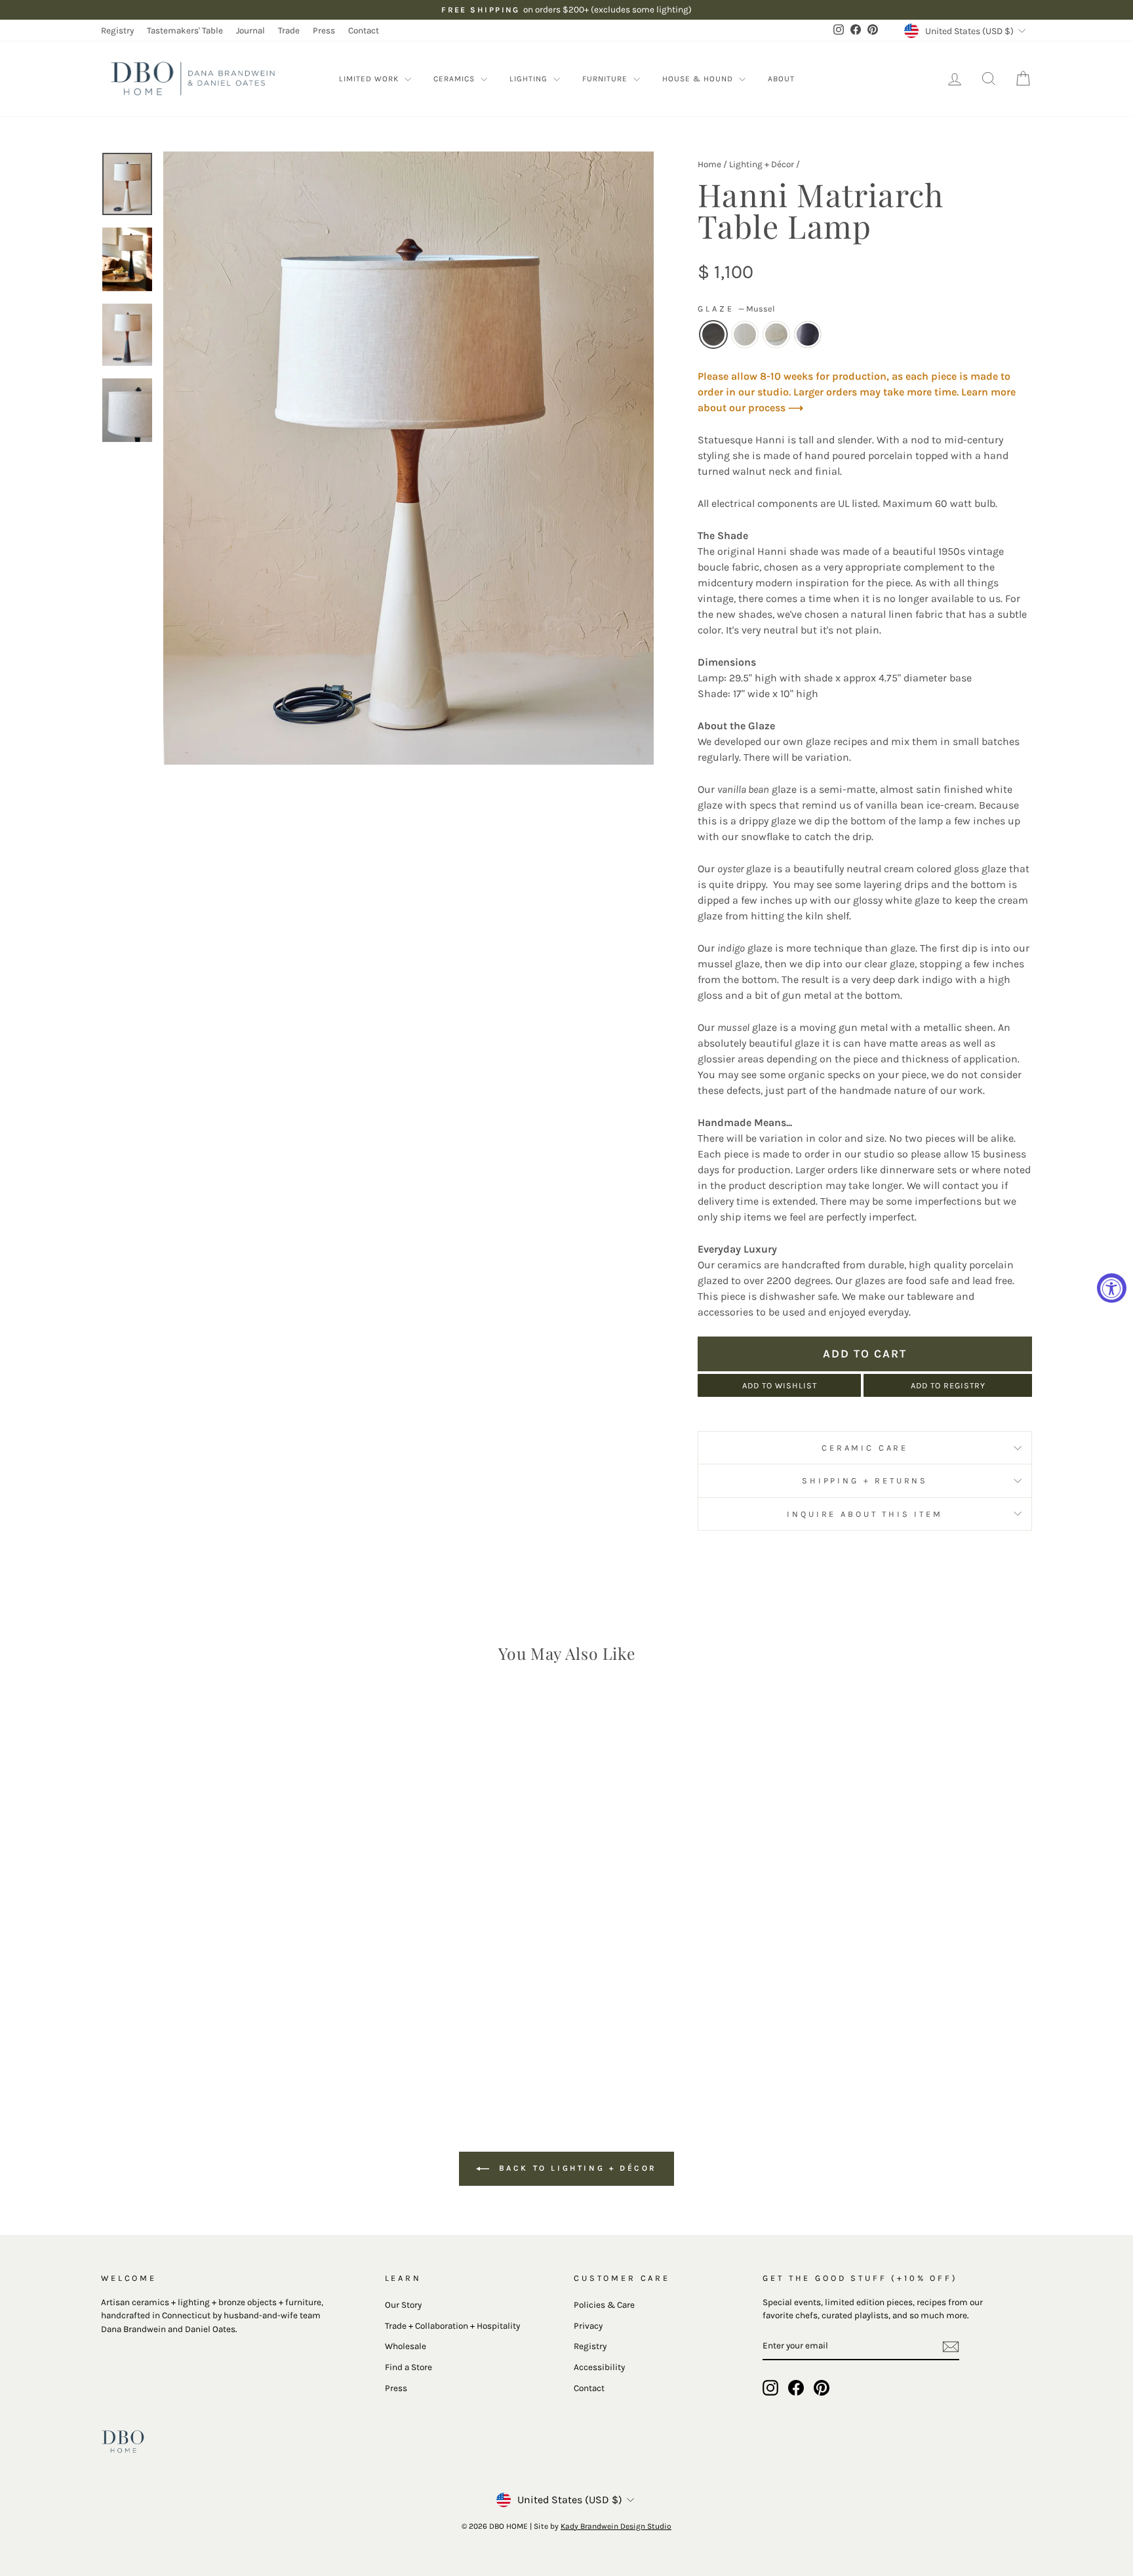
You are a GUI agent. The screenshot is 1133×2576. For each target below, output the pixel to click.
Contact (364, 30)
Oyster (776, 334)
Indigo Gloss (808, 334)
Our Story (403, 2305)
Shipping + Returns (865, 1480)
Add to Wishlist (780, 1385)
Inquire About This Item (865, 1514)
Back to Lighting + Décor (576, 2168)
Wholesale (406, 2346)
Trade (289, 30)
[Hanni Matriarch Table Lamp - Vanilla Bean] (203, 2041)
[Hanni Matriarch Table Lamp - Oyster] (221, 2041)
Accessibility (599, 2367)
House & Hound (699, 79)
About (781, 79)
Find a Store (408, 2367)
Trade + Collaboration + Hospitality (452, 2326)
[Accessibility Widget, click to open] (1112, 1288)
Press (324, 30)
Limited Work (370, 79)
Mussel (713, 334)
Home (709, 164)
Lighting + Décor (762, 164)
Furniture (606, 79)
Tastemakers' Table (185, 30)
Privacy (588, 2326)
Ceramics (455, 79)
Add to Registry (948, 1385)
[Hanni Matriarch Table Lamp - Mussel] (185, 2041)
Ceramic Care (865, 1448)
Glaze (736, 309)
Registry (117, 30)
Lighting (530, 79)
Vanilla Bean (745, 334)
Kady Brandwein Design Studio (616, 2526)
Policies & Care (604, 2305)
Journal (250, 30)
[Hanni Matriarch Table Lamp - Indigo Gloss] (238, 2041)
